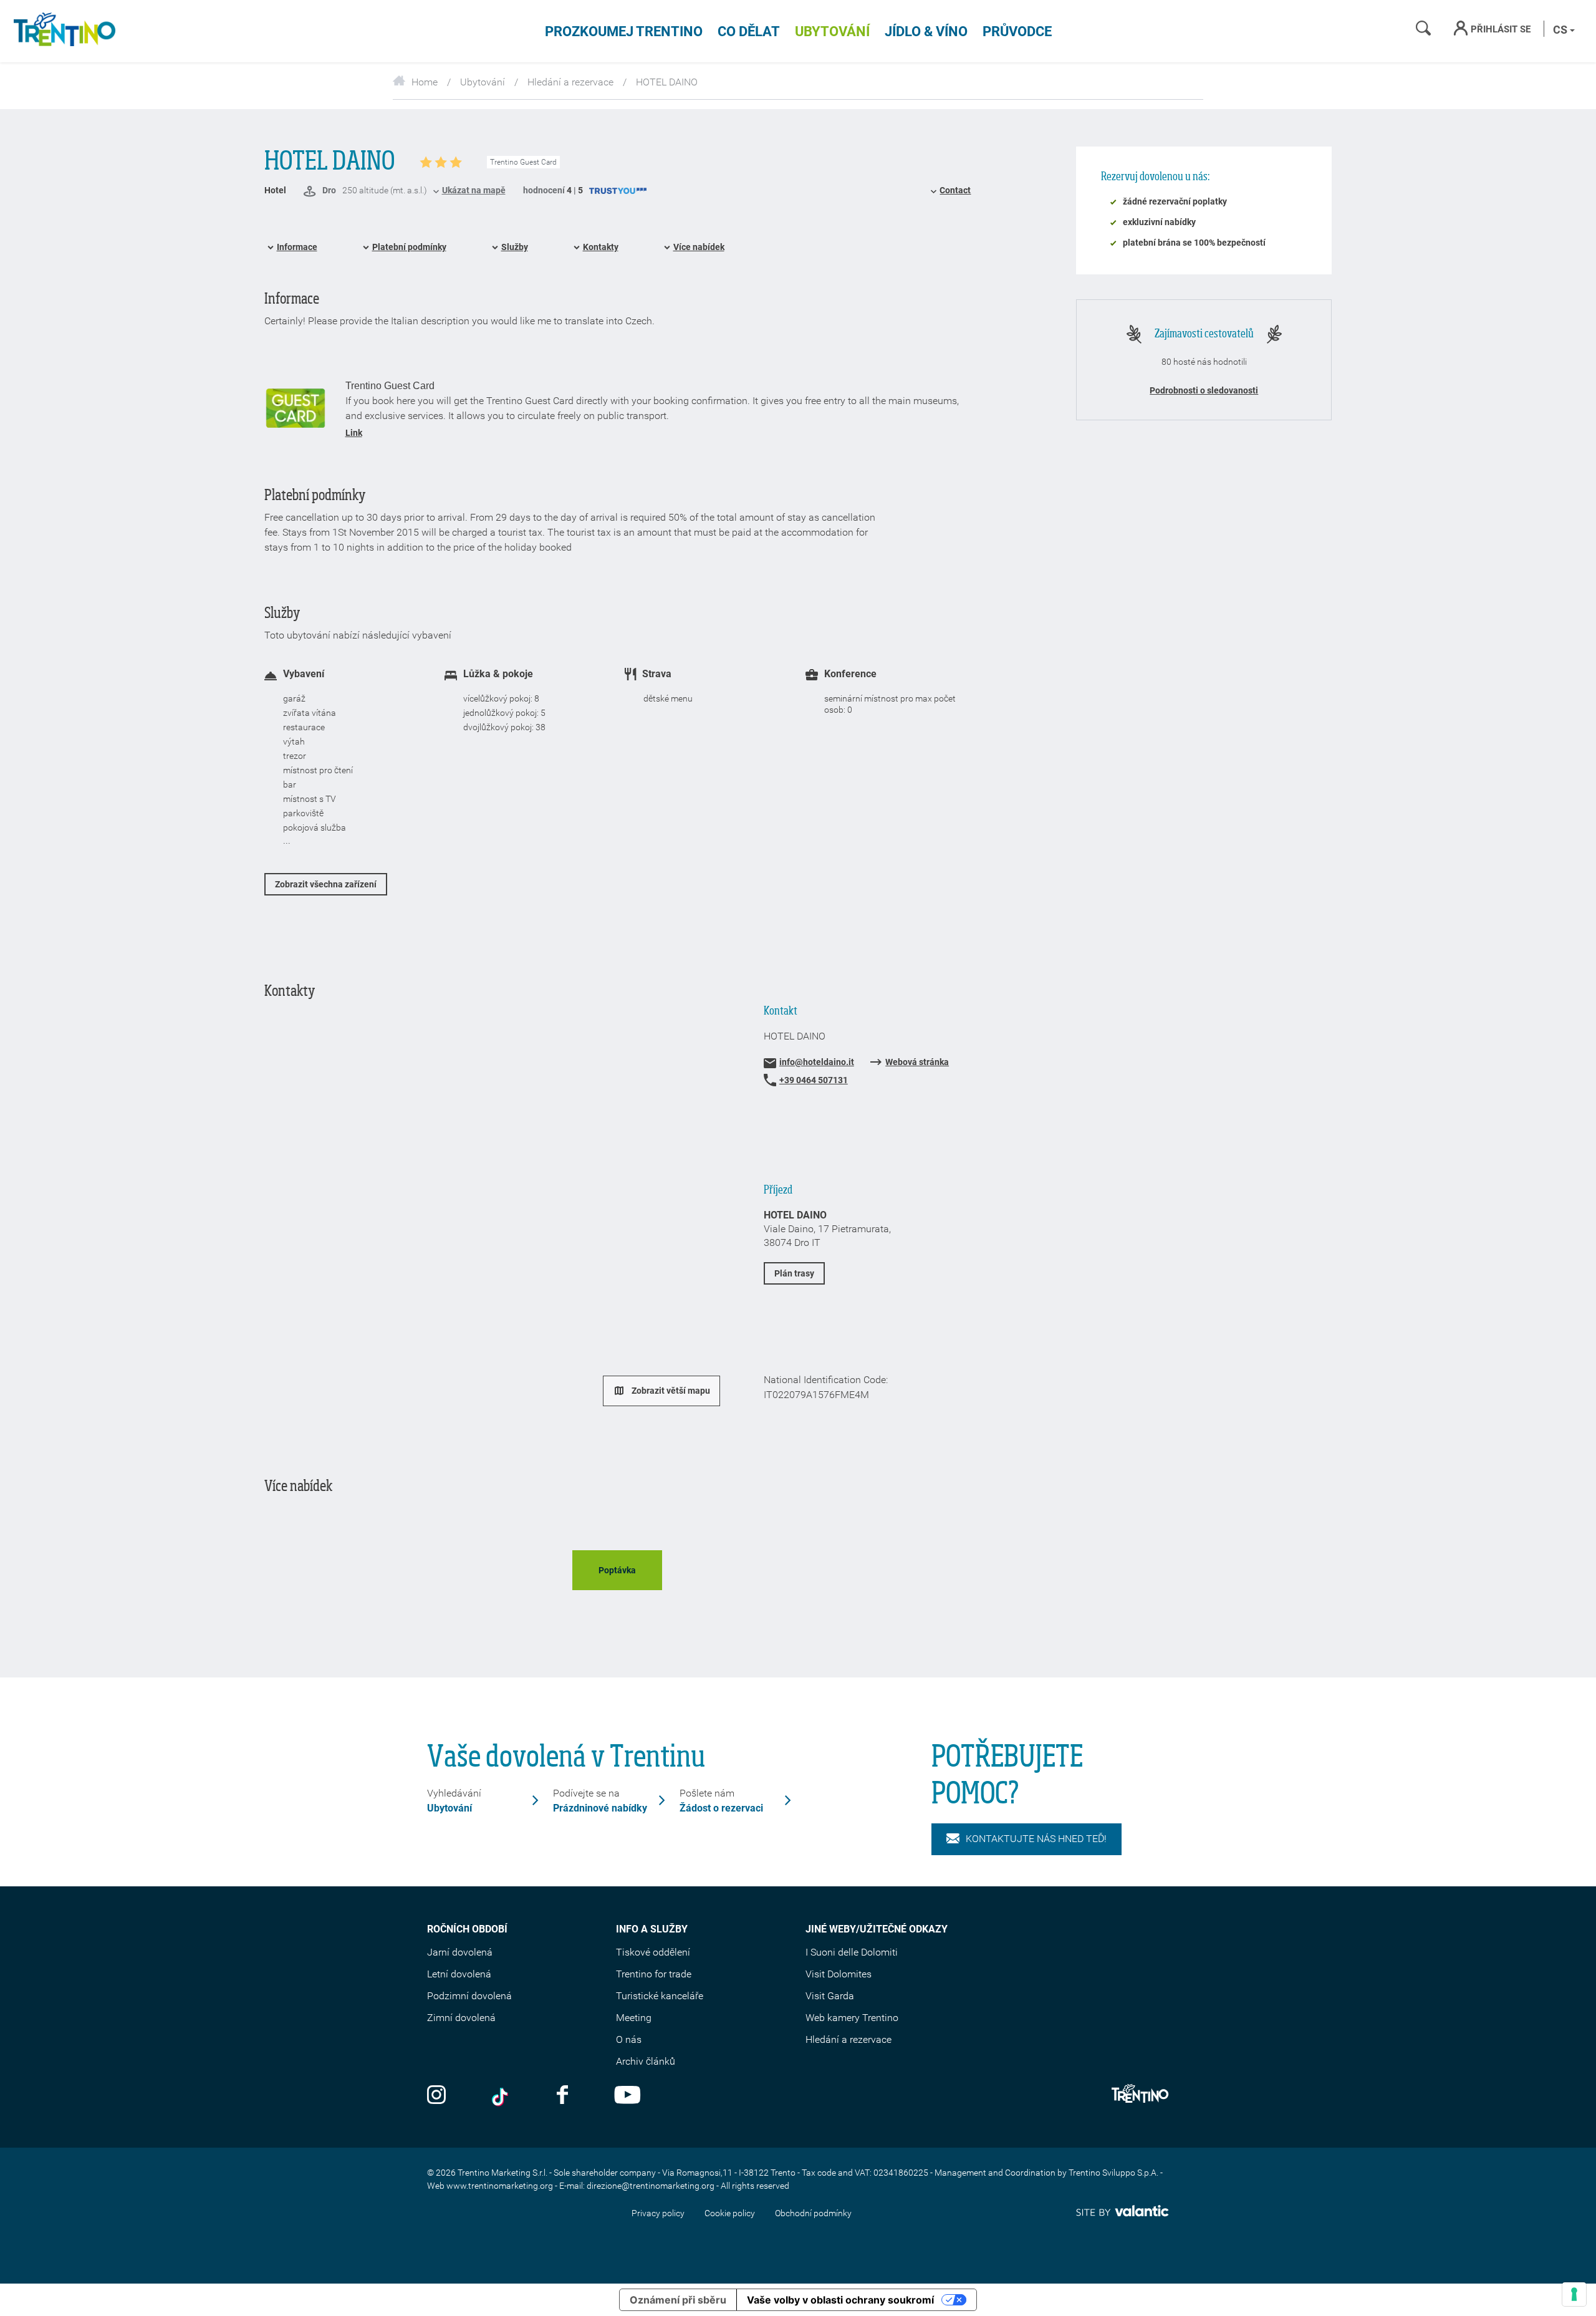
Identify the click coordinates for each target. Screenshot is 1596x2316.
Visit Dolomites (839, 1974)
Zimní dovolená (461, 2018)
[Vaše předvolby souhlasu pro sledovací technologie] (1574, 2294)
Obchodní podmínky (813, 2213)
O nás (629, 2039)
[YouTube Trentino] (627, 2096)
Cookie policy (730, 2213)
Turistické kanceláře (660, 1996)
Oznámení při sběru (678, 2300)
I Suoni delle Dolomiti (852, 1952)
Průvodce (1017, 31)
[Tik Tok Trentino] (501, 2096)
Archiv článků (646, 2061)
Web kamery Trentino (852, 2018)
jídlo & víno (926, 31)
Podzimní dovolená (469, 1996)
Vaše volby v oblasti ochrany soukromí (840, 2300)
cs (1561, 30)
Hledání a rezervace (570, 82)
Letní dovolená (459, 1974)
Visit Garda (830, 1996)
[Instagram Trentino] (436, 2096)
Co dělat (749, 31)
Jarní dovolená (460, 1952)
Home (425, 82)
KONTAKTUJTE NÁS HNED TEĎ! (1036, 1839)
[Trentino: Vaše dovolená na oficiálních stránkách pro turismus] (62, 31)
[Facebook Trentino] (562, 2096)
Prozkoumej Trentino (624, 31)
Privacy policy (658, 2213)
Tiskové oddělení (653, 1952)
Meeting (634, 2018)
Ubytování (832, 31)
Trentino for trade (654, 1974)
